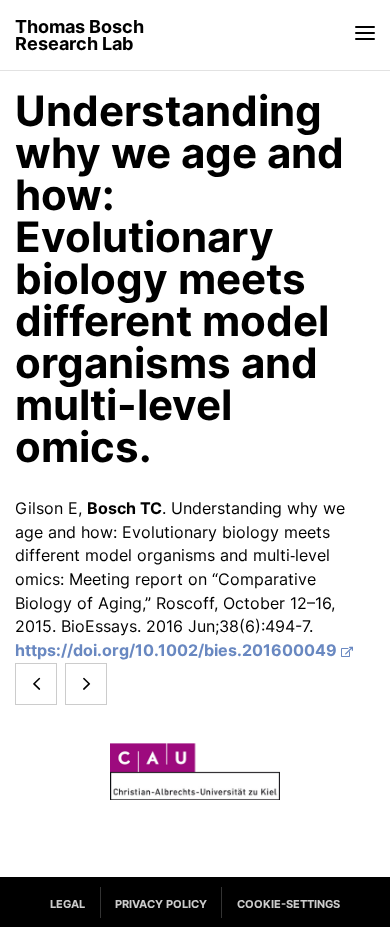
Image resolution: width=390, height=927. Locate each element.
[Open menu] (365, 32)
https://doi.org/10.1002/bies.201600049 (176, 650)
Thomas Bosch (79, 35)
